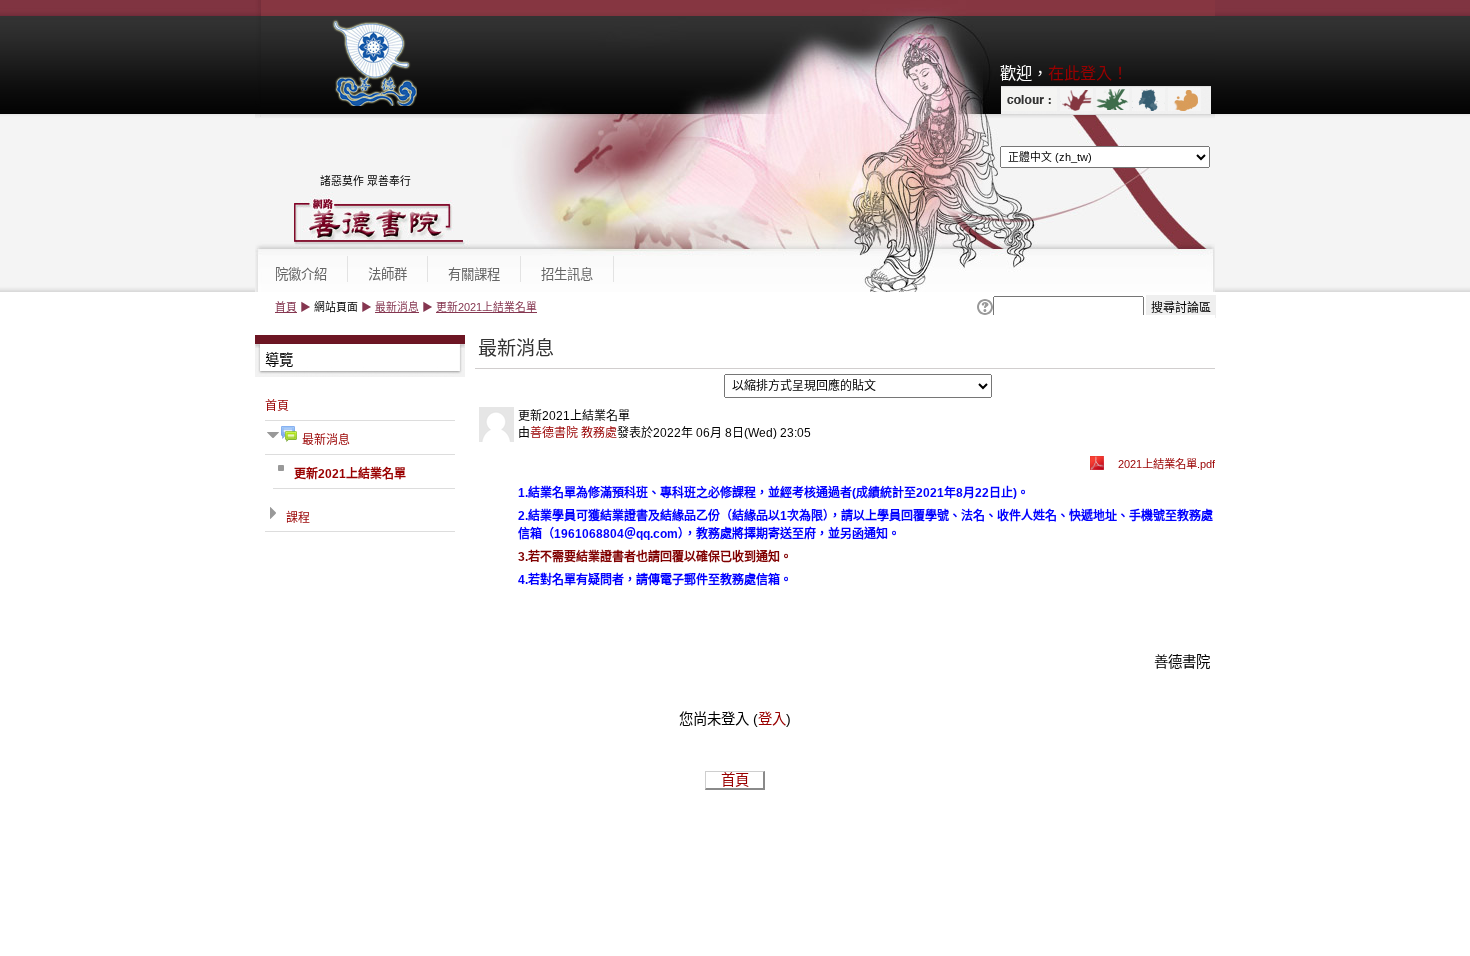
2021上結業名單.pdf (1166, 464)
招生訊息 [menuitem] (567, 274)
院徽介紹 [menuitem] (301, 274)
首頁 (286, 307)
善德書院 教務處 (573, 433)
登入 (772, 719)
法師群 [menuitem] (387, 274)
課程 (298, 518)
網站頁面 (336, 307)
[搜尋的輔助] (983, 308)
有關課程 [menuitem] (474, 274)
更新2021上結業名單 (486, 307)
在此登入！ (1088, 73)
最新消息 (397, 307)
